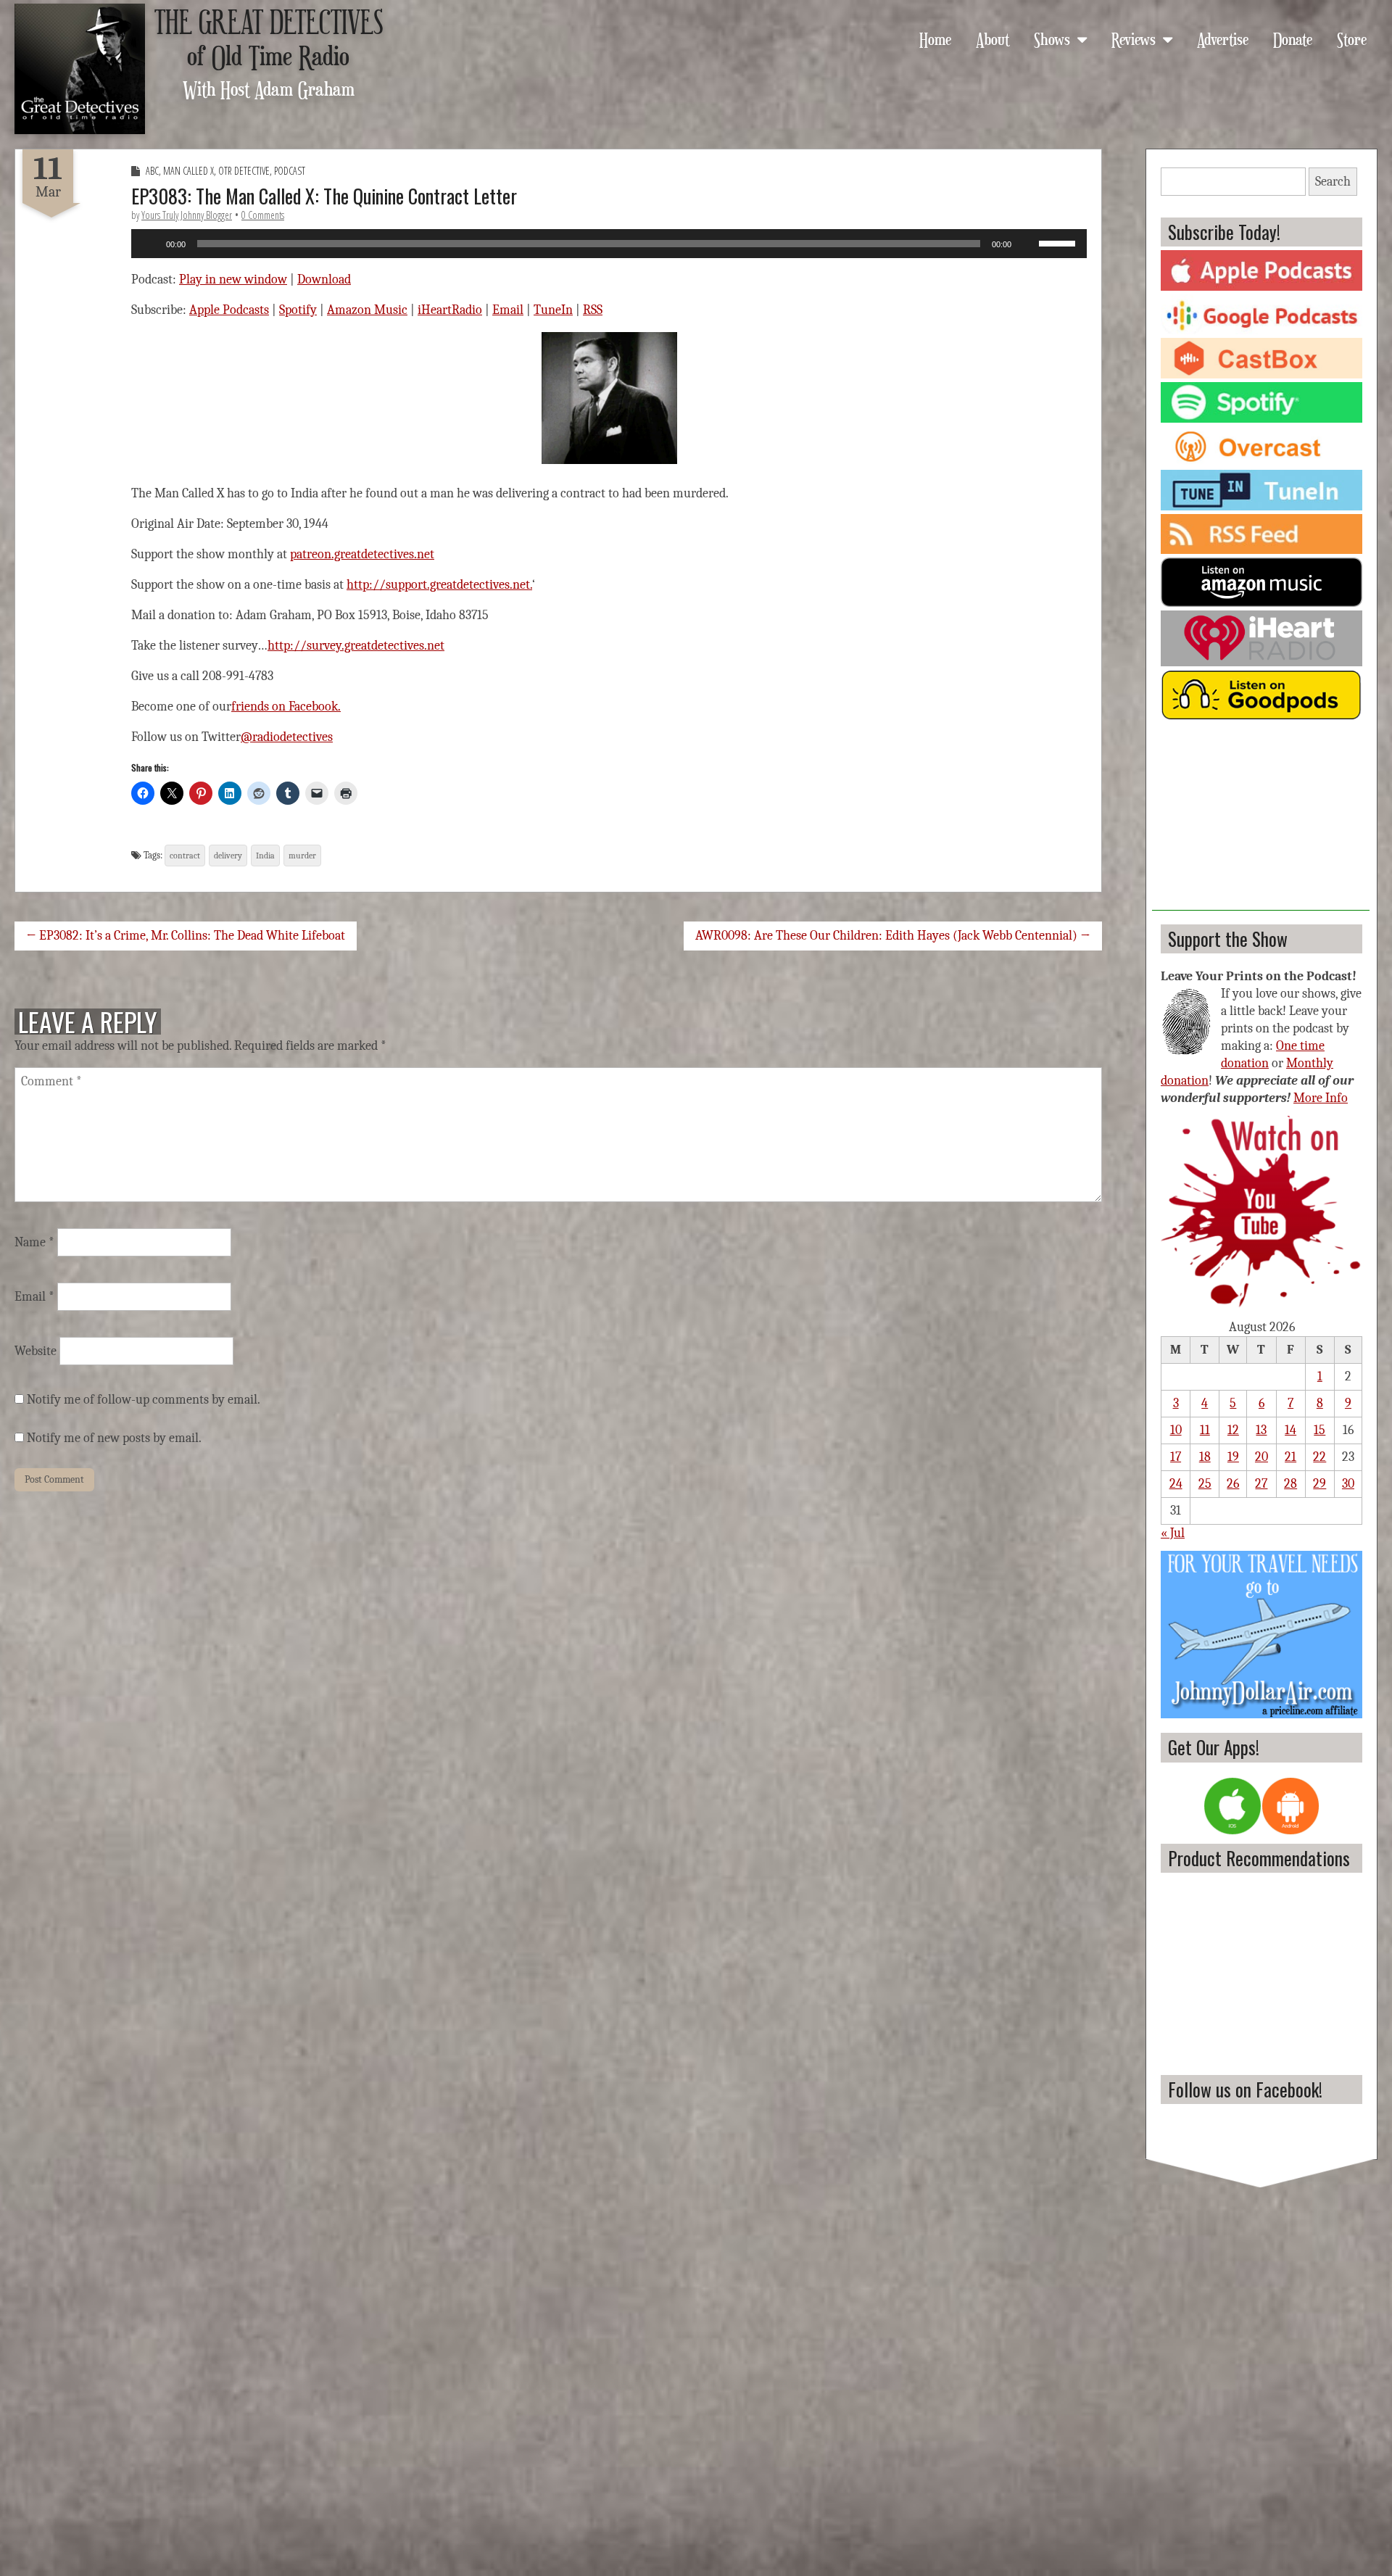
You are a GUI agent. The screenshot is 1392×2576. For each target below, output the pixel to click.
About (993, 38)
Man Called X (188, 171)
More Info (1321, 1098)
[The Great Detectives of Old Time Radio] (80, 69)
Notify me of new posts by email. (114, 1438)
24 (1176, 1484)
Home (935, 38)
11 (1205, 1430)
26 (1233, 1484)
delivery (228, 856)
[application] (609, 244)
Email (508, 310)
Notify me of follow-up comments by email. (144, 1400)
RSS (593, 310)
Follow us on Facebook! (1245, 2089)
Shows (1052, 38)
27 (1261, 1484)
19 (1233, 1457)
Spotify (298, 310)
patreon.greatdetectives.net (362, 554)
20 (1261, 1457)
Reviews (1134, 38)
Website (36, 1351)
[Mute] (1027, 244)
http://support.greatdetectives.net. (439, 585)
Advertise (1223, 38)
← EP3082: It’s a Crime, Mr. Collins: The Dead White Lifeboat (186, 936)
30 (1348, 1484)
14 (1290, 1430)
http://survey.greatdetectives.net (356, 646)
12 (1233, 1430)
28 (1290, 1484)
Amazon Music (367, 310)
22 (1319, 1457)
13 (1261, 1430)
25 (1205, 1484)
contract (185, 856)
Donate (1293, 38)
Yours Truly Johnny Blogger (187, 215)
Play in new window (233, 279)
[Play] (150, 244)
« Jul (1173, 1533)
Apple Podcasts (229, 310)
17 (1176, 1457)
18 (1205, 1457)
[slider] (1059, 242)
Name (34, 1242)
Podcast (290, 171)
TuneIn (553, 310)
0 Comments (263, 215)
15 (1319, 1430)
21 (1290, 1457)
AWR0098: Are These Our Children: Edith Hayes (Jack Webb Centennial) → (893, 936)
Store (1352, 38)
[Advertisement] (1261, 820)
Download (324, 279)
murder (302, 856)
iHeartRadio (450, 310)
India (265, 856)
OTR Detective (244, 171)
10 (1176, 1430)
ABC (152, 171)
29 (1319, 1484)
